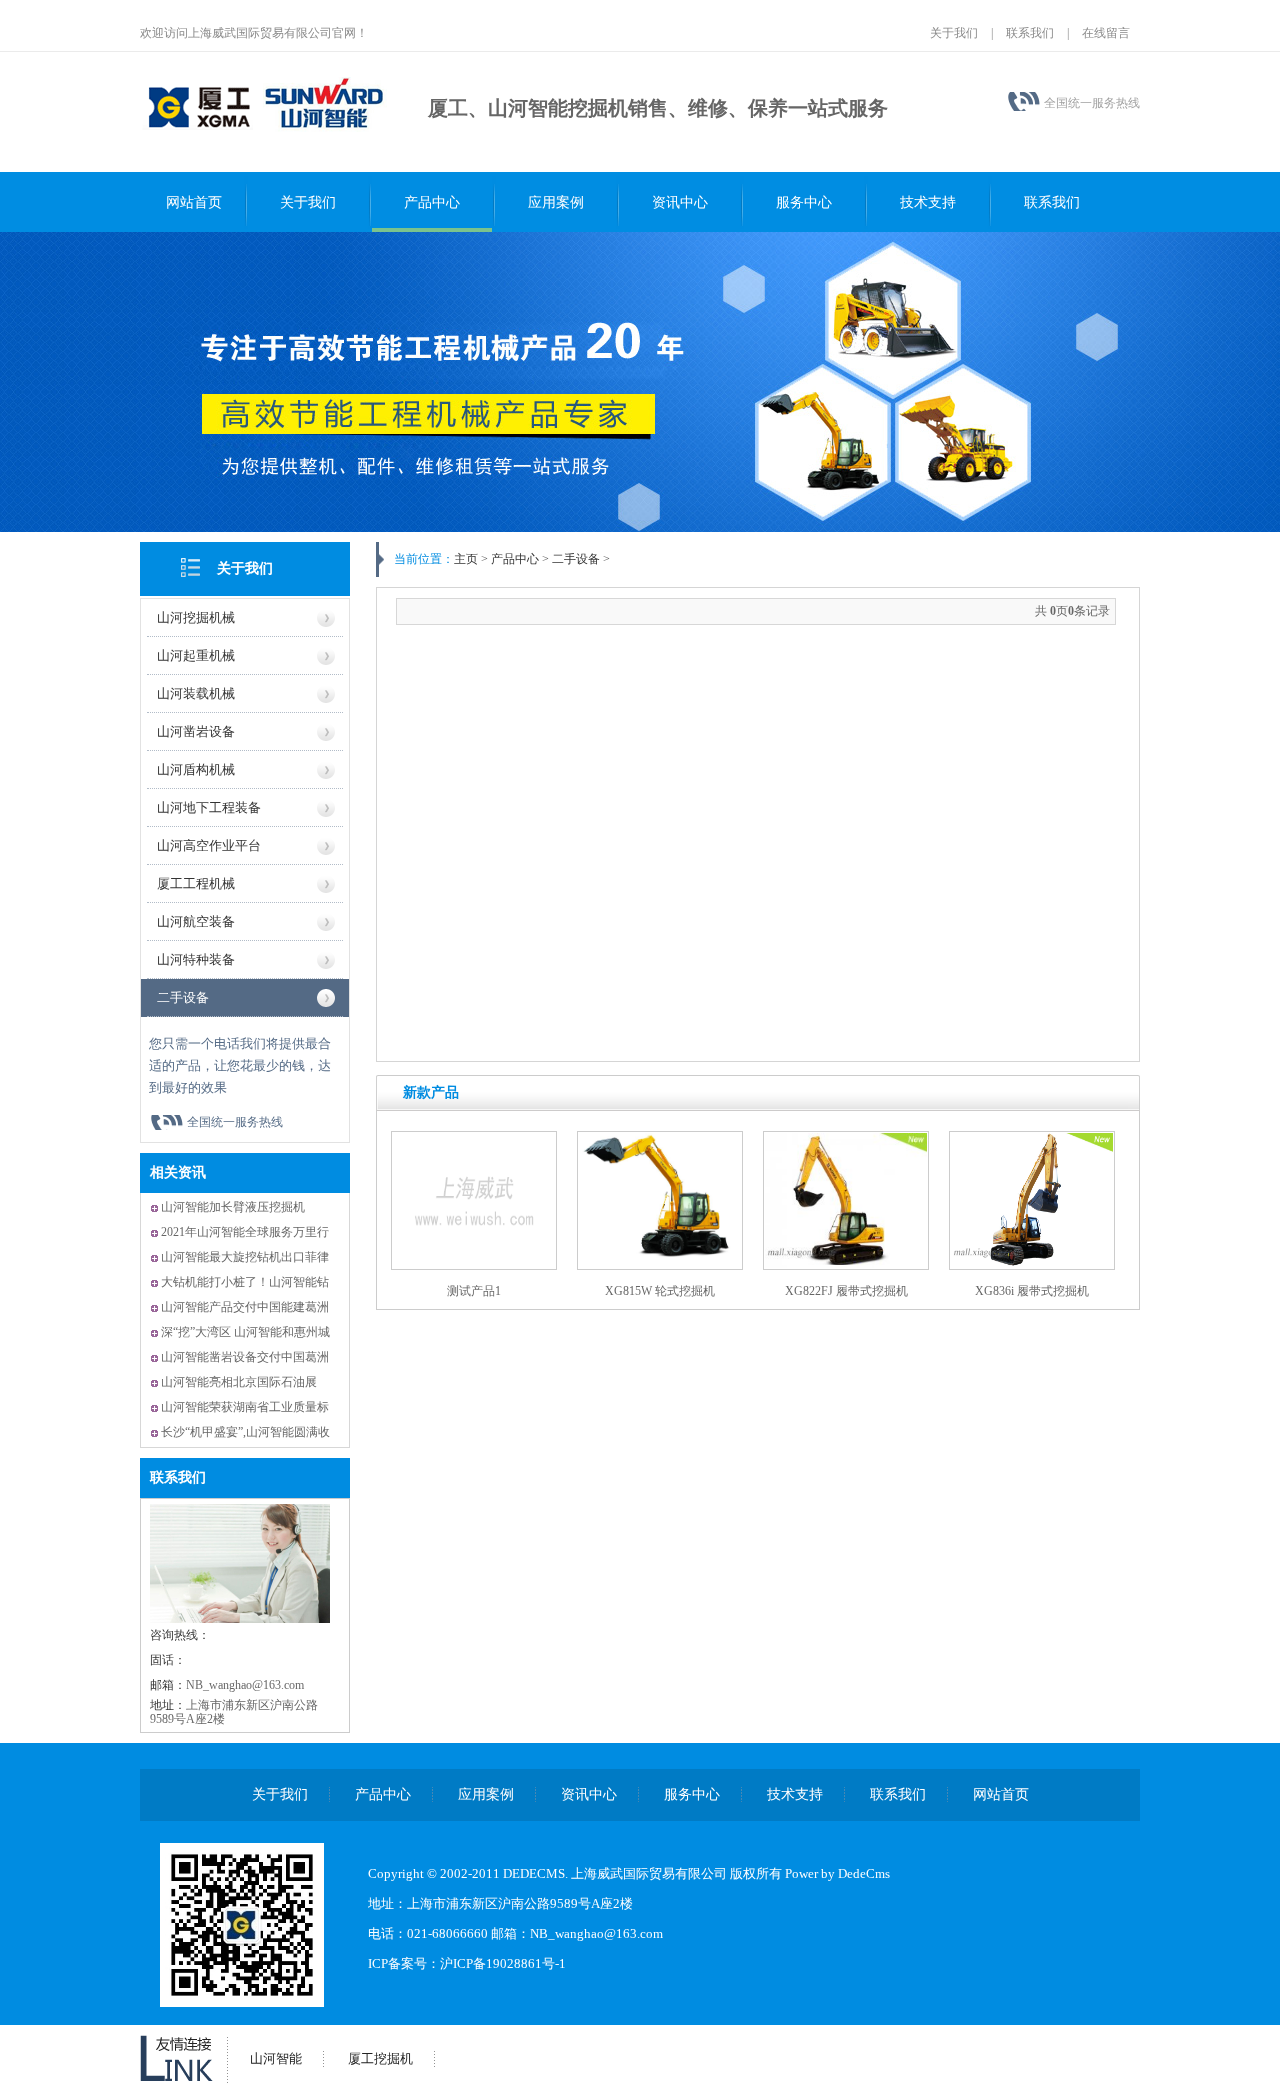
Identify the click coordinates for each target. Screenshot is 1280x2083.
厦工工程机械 (196, 883)
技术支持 (928, 202)
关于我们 (954, 33)
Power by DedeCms (837, 1873)
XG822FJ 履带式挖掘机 (846, 1291)
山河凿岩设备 (196, 731)
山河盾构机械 (196, 769)
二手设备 (183, 997)
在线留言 (1106, 33)
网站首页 (194, 202)
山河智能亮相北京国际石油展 (239, 1382)
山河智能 (276, 2058)
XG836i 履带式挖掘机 (1032, 1291)
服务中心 (804, 202)
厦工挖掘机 (380, 2058)
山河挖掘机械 (196, 617)
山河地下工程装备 (209, 807)
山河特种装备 (196, 959)
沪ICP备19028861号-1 (503, 1963)
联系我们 (1030, 33)
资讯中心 (680, 202)
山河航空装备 (196, 921)
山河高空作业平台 (209, 845)
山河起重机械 (196, 655)
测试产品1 (474, 1291)
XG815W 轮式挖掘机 (660, 1291)
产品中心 (432, 202)
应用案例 (556, 202)
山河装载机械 (196, 693)
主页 (466, 559)
